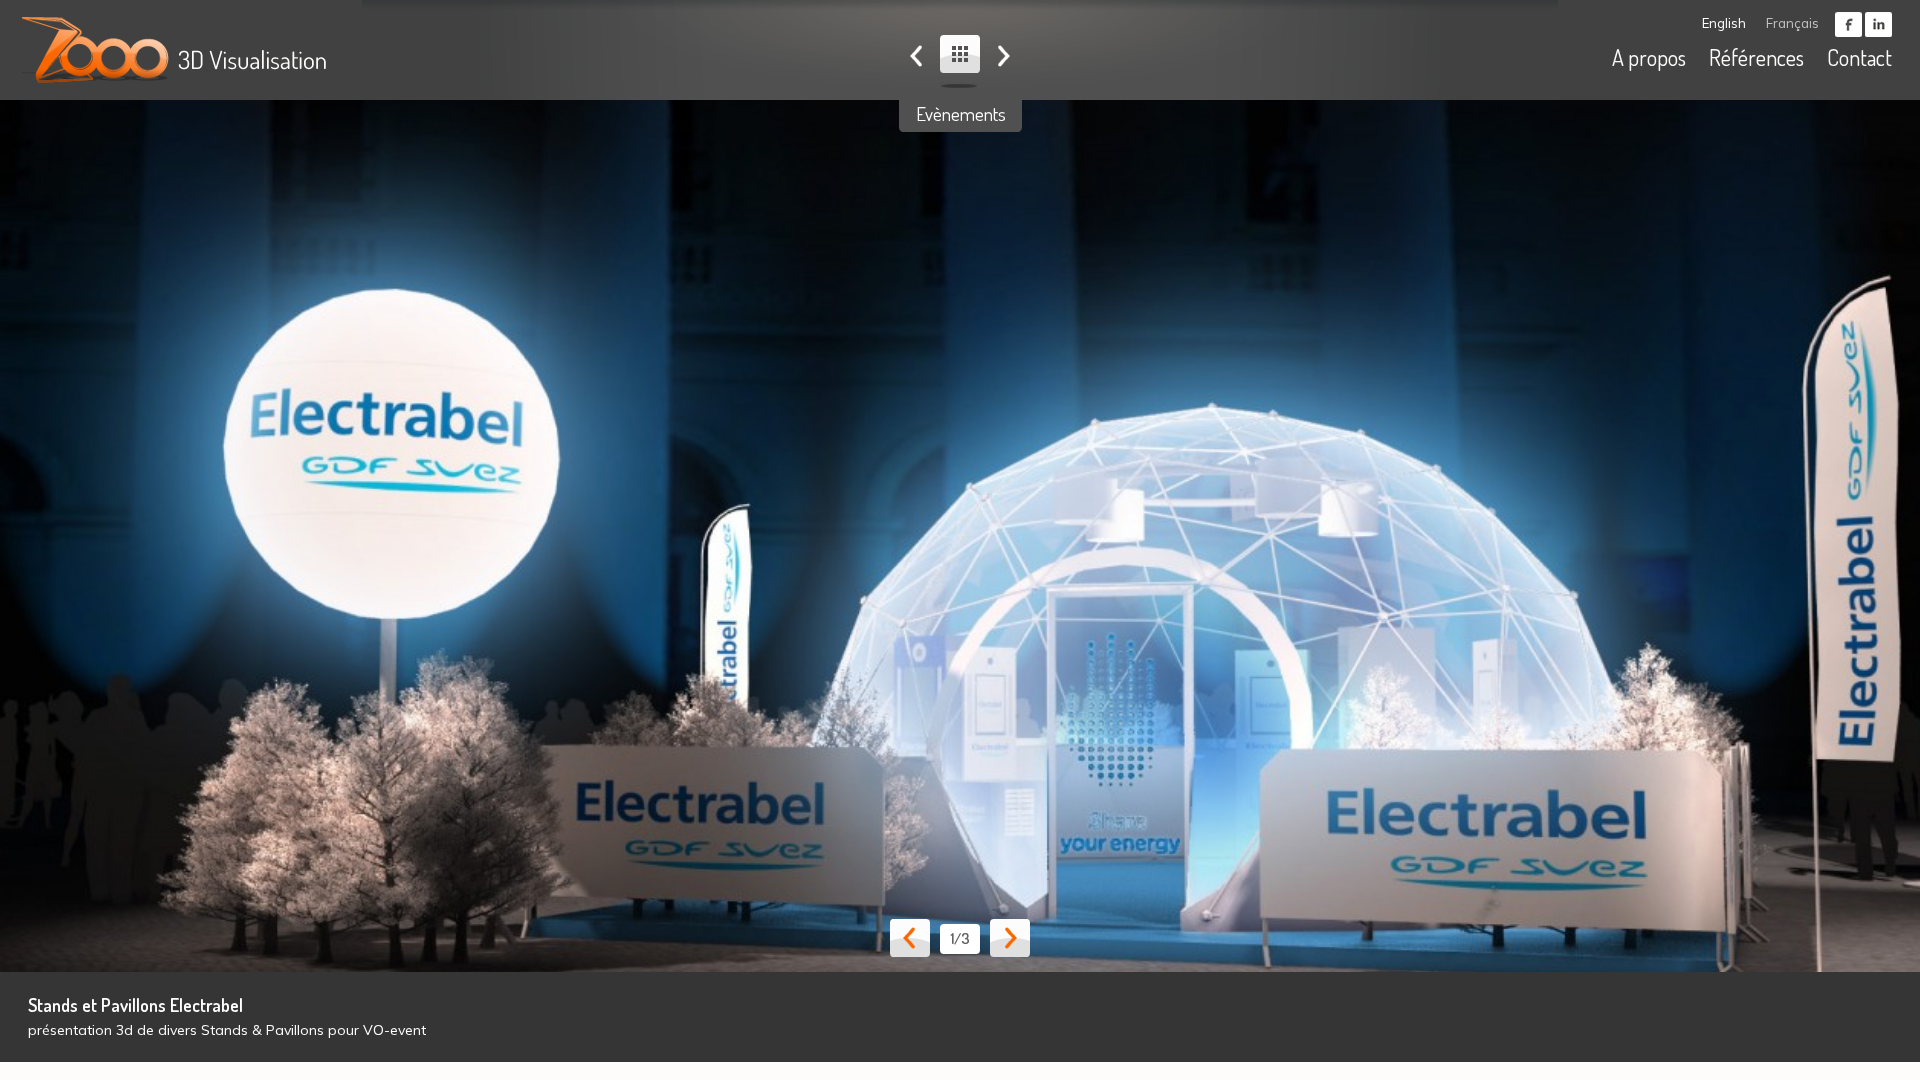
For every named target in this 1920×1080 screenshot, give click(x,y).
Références (1756, 57)
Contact (1859, 57)
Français (1792, 23)
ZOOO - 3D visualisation (178, 50)
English (1724, 23)
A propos (1649, 57)
